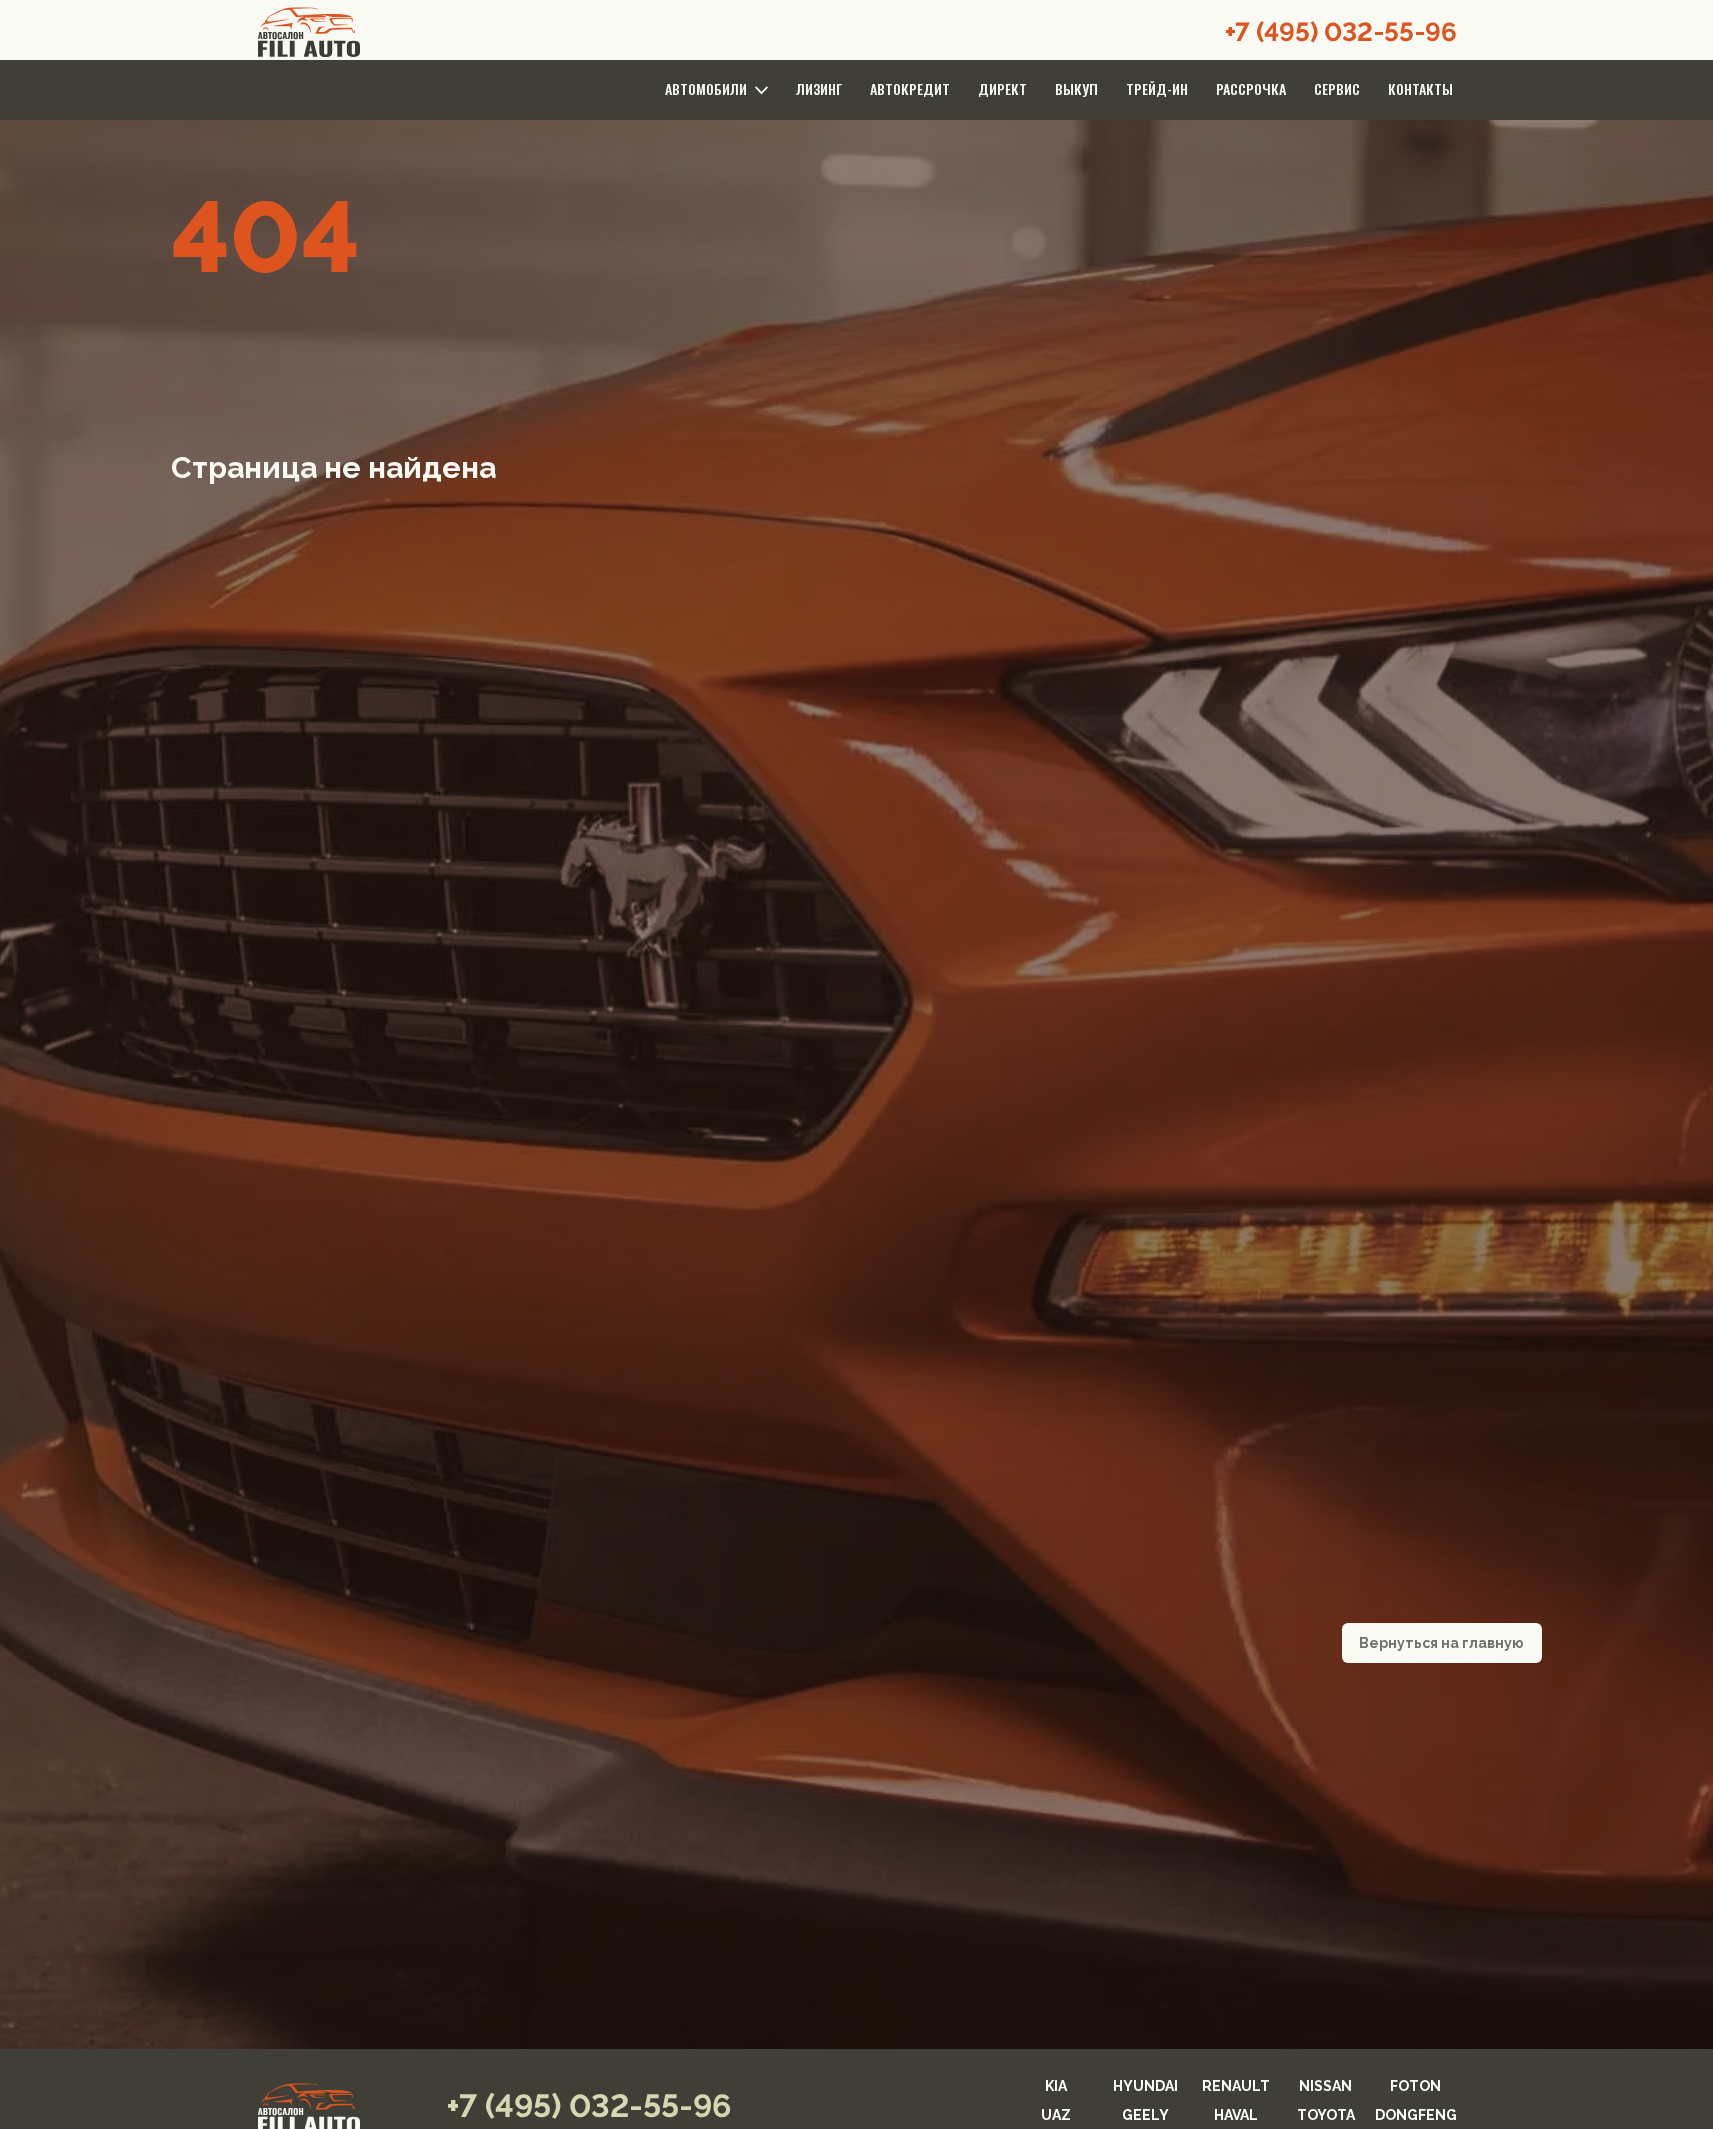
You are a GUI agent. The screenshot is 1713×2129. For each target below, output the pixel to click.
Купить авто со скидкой (857, 1303)
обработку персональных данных (744, 1344)
